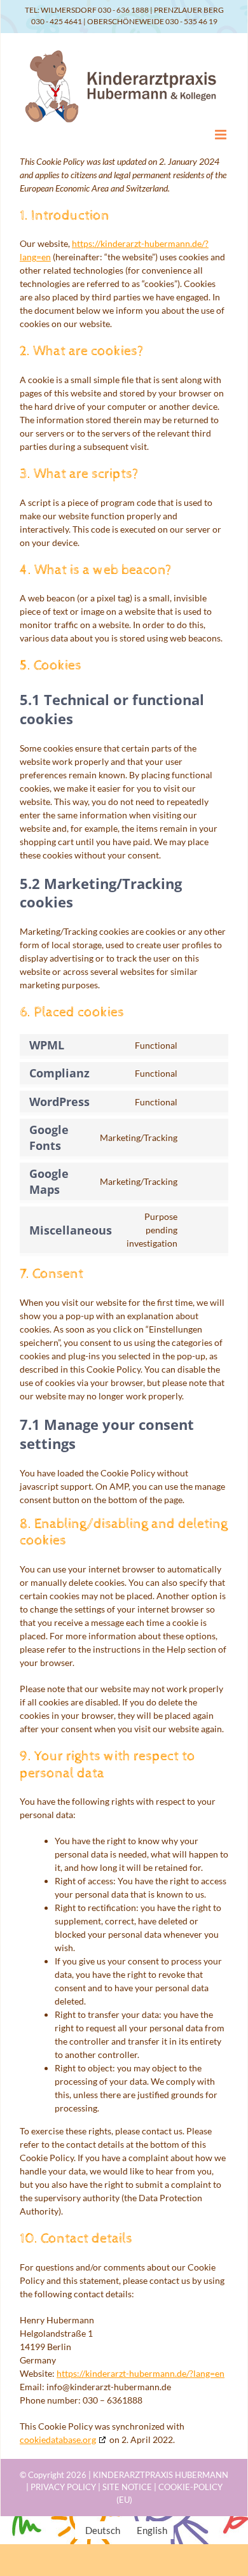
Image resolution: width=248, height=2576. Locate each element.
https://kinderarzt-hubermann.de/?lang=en (141, 2373)
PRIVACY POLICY (63, 2487)
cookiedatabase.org (58, 2439)
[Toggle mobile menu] (222, 135)
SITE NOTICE (127, 2487)
